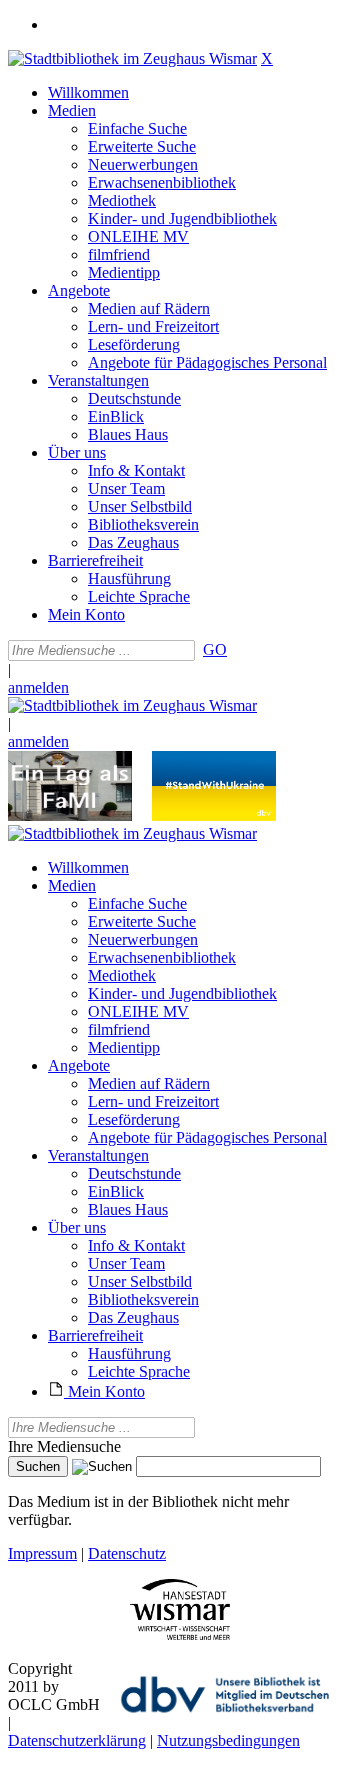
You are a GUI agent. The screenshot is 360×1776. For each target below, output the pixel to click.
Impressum (42, 1553)
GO (215, 649)
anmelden (38, 687)
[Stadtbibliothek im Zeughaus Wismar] (132, 58)
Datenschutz (127, 1553)
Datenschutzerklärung (77, 1740)
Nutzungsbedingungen (228, 1740)
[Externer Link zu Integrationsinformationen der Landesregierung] (214, 815)
